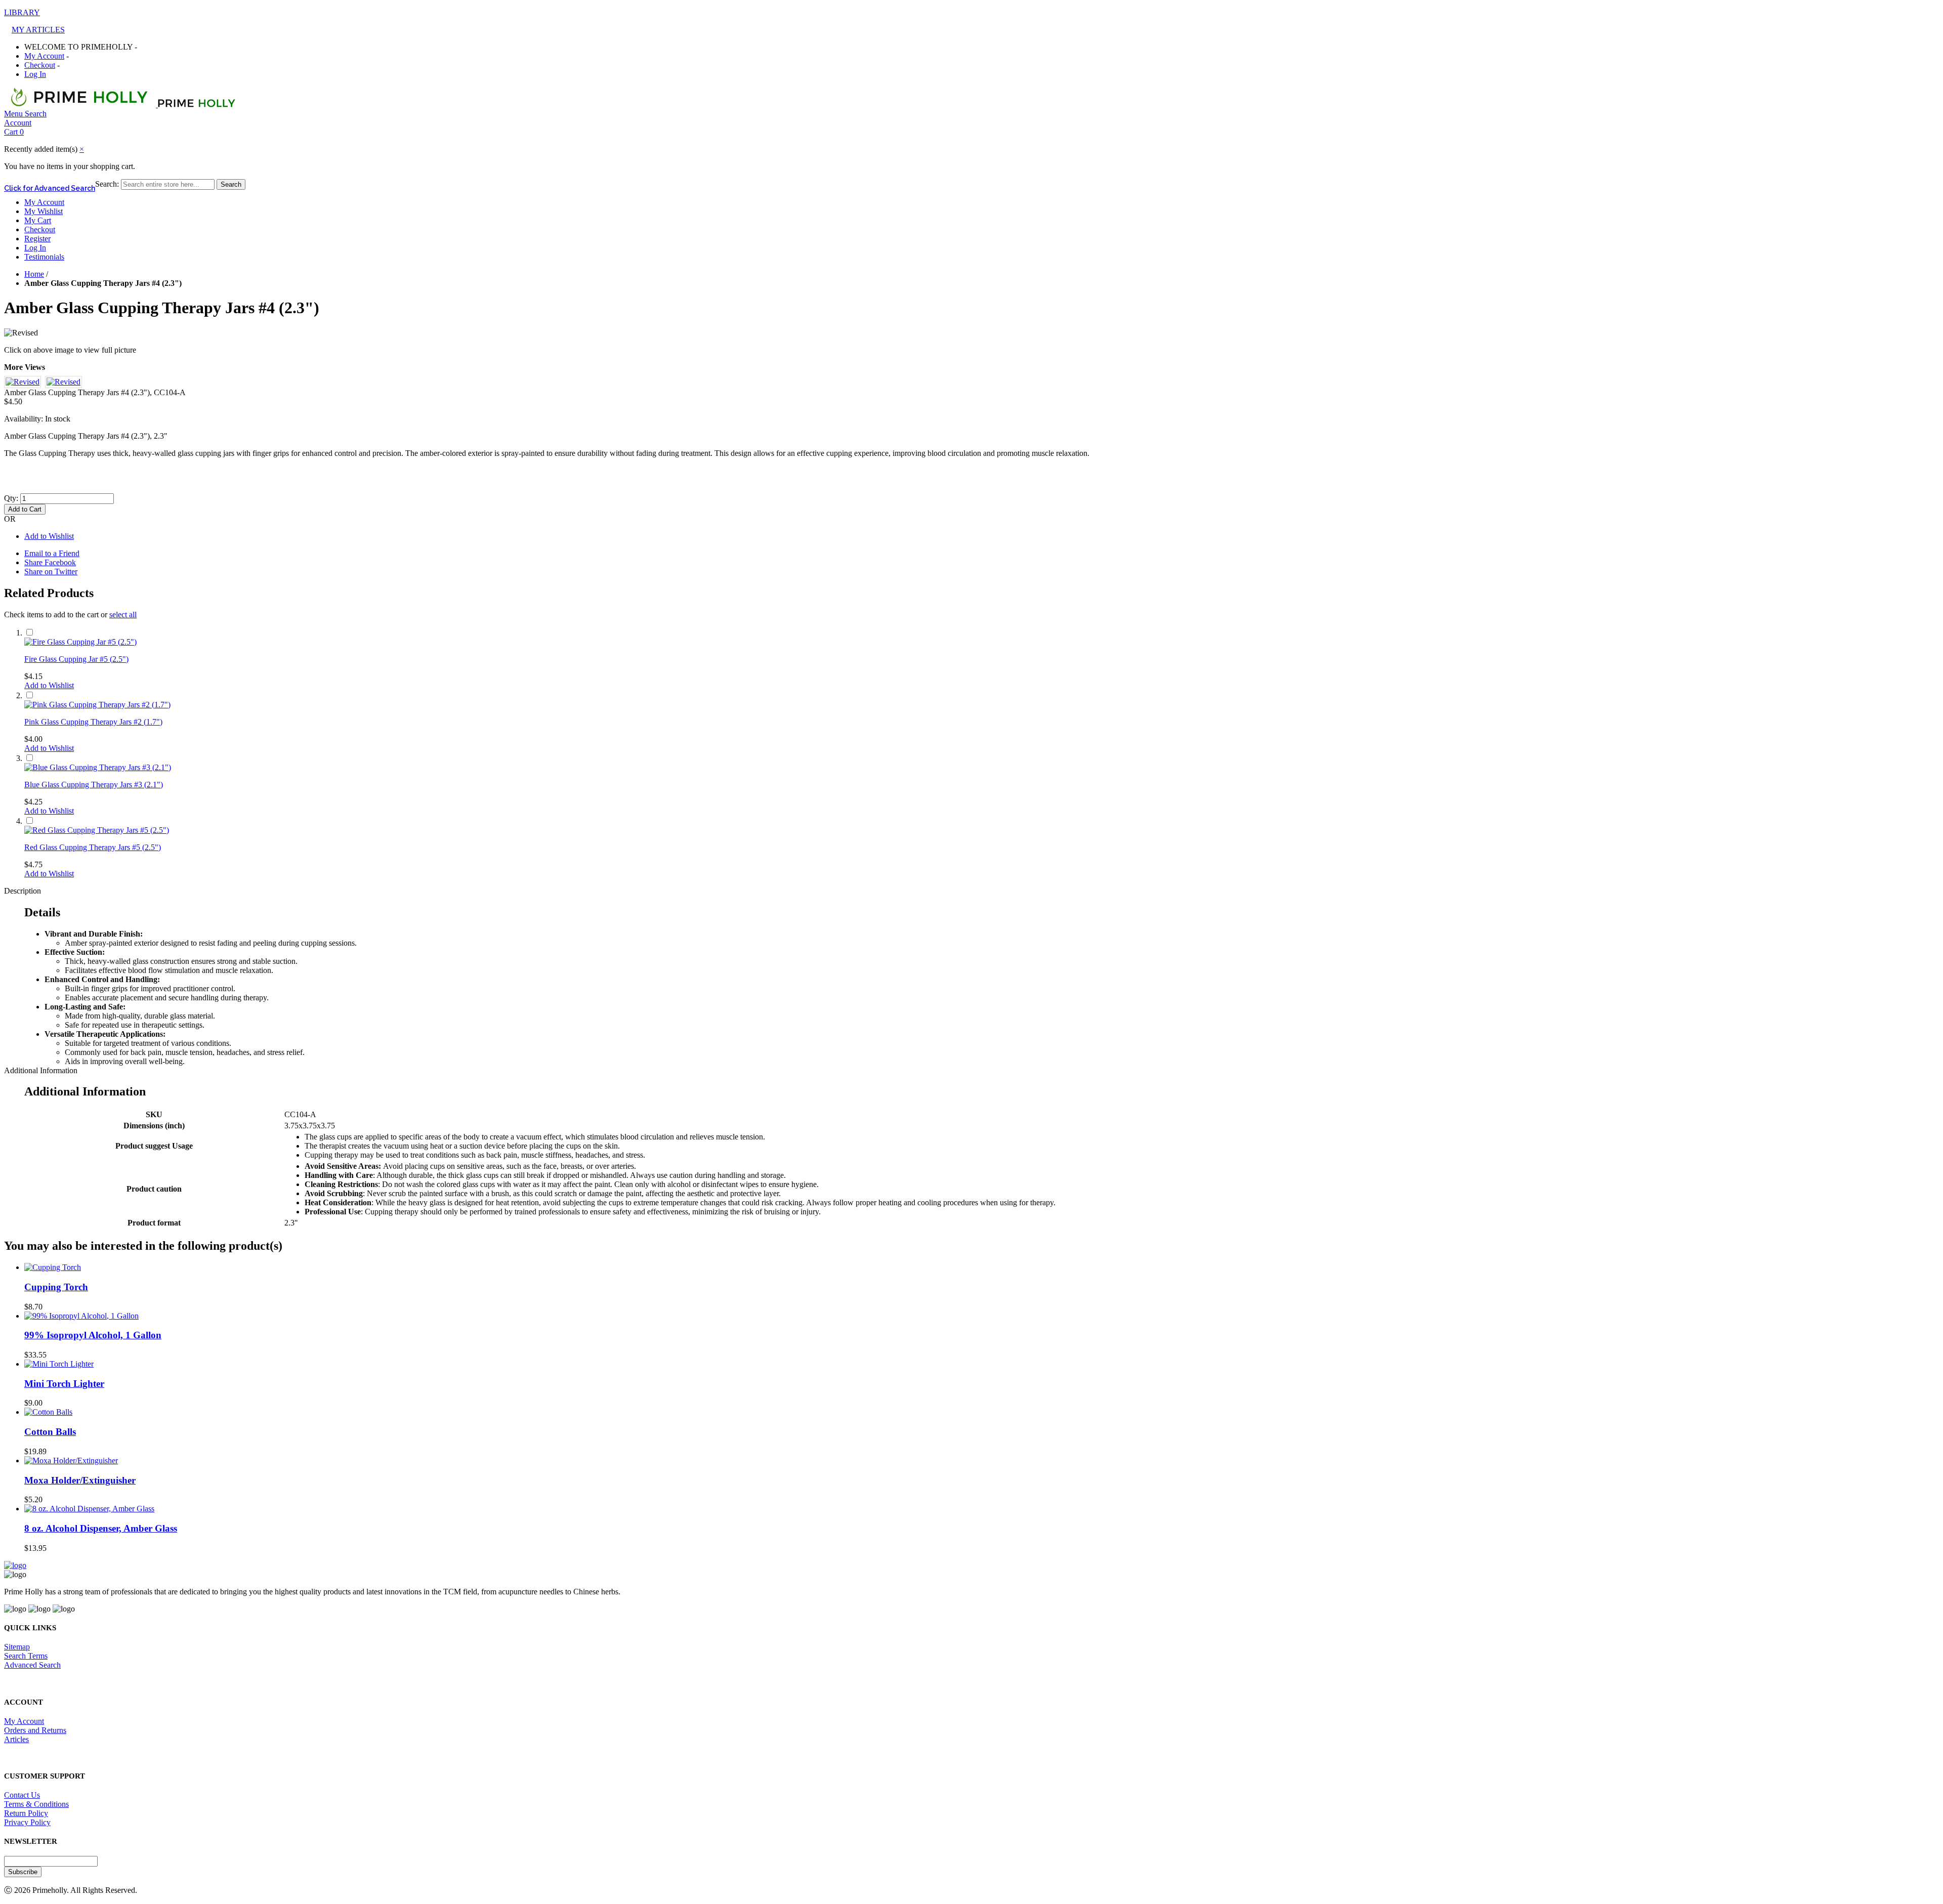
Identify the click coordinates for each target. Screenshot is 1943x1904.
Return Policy (26, 1813)
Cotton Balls (50, 1432)
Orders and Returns (35, 1730)
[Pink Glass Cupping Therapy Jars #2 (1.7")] (97, 705)
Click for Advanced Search (50, 188)
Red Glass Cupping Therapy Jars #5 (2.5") (93, 847)
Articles (16, 1739)
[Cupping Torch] (53, 1267)
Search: (107, 184)
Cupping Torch (56, 1287)
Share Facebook (50, 562)
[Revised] (21, 333)
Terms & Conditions (36, 1804)
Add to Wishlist (49, 536)
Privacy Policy (27, 1822)
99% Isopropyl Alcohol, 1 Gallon (93, 1335)
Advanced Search (32, 1665)
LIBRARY (22, 12)
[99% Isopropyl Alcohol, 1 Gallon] (81, 1316)
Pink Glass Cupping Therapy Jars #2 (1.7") (93, 722)
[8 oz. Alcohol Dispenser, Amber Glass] (89, 1509)
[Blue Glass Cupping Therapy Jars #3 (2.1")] (98, 767)
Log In (35, 74)
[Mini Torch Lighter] (59, 1364)
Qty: (11, 498)
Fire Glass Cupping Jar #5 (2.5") (76, 659)
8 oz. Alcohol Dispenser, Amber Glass (101, 1528)
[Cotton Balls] (48, 1412)
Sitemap (17, 1647)
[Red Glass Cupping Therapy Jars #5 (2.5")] (97, 830)
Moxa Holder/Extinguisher (80, 1480)
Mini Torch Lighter (64, 1384)
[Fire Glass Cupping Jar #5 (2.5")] (80, 642)
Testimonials (44, 257)
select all (123, 615)
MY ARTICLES (38, 30)
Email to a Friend (52, 553)
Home (34, 274)
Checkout (40, 65)
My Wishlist (44, 211)
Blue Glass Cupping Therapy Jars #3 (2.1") (94, 785)
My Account (44, 56)
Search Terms (26, 1656)
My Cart (38, 220)
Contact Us (22, 1795)
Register (37, 239)
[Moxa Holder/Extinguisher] (71, 1461)
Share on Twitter (51, 572)
